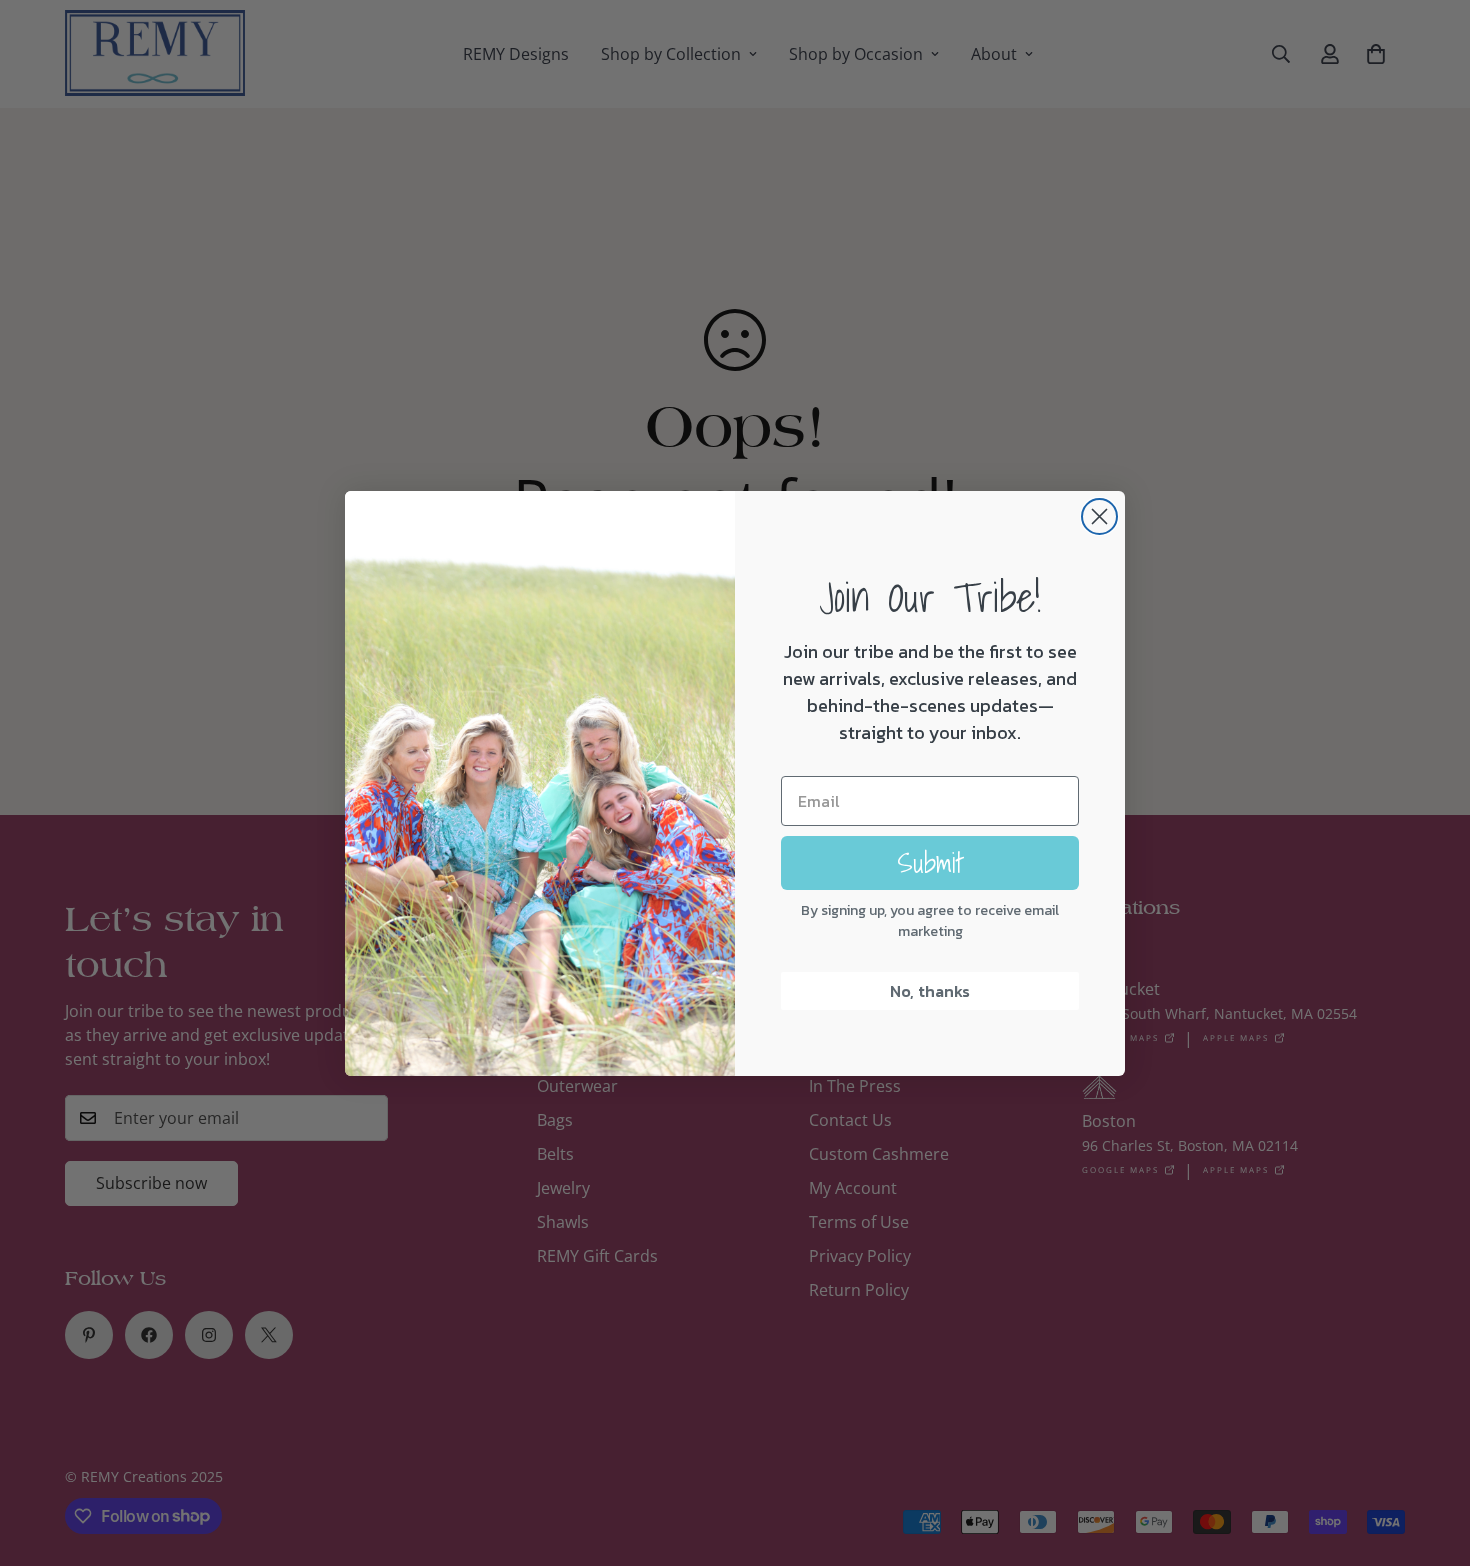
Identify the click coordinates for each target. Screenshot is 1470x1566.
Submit (930, 862)
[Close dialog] (1099, 516)
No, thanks (930, 991)
